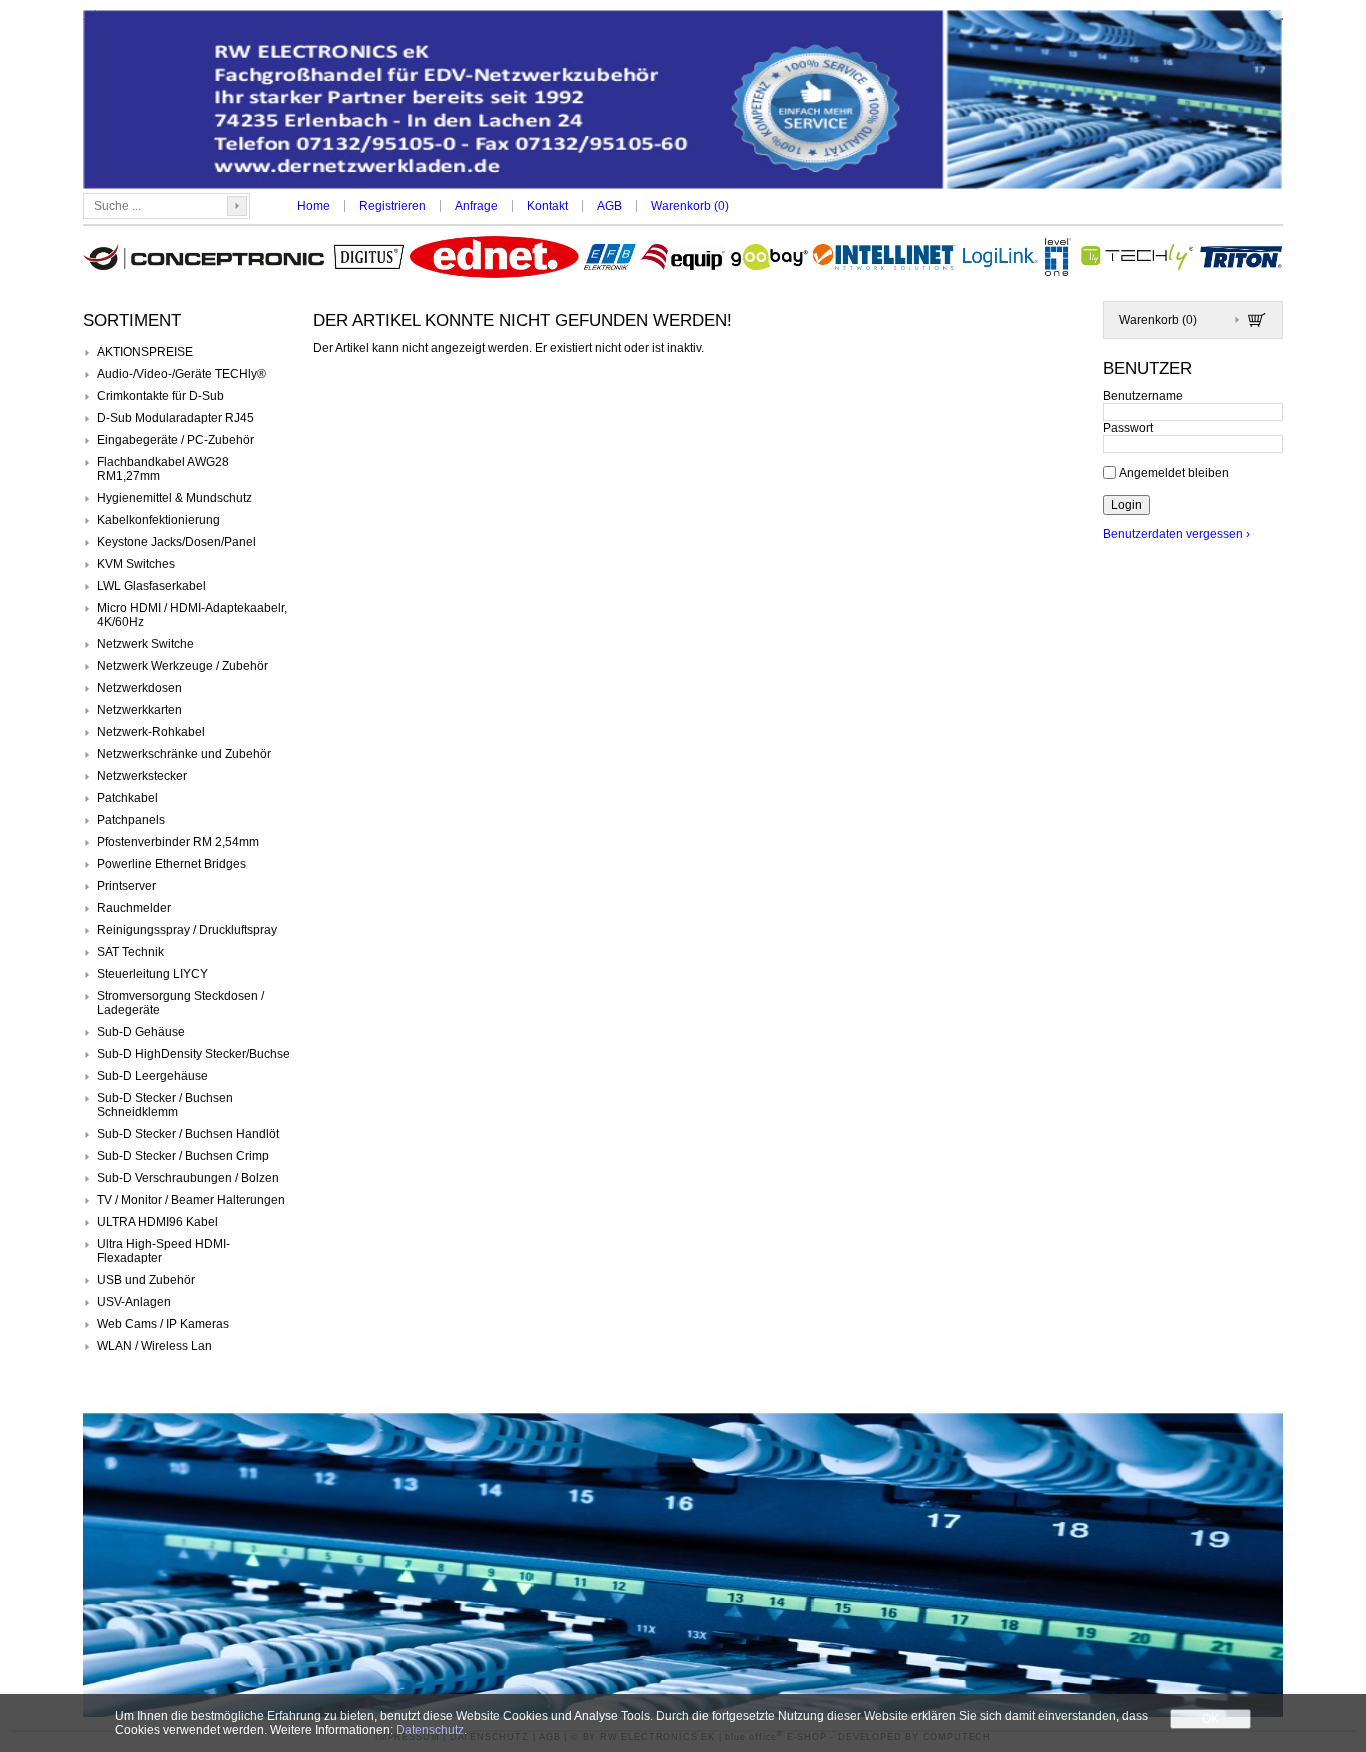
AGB (609, 206)
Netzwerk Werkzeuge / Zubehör (182, 666)
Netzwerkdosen (139, 688)
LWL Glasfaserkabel (151, 586)
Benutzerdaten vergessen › (1176, 534)
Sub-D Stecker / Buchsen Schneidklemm (165, 1105)
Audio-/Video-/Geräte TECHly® (181, 374)
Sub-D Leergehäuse (152, 1076)
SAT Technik (130, 952)
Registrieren (392, 206)
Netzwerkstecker (142, 776)
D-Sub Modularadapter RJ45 (175, 418)
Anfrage (476, 206)
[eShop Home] (683, 101)
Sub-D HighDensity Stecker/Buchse (193, 1054)
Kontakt (547, 206)
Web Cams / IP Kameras (163, 1324)
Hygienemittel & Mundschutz (174, 498)
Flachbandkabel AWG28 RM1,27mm (163, 469)
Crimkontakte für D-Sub (160, 396)
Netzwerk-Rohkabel (151, 732)
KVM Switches (136, 564)
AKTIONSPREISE (145, 352)
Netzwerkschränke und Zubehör (184, 754)
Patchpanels (131, 820)
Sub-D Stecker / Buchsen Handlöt (188, 1134)
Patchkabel (127, 798)
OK (1210, 1719)
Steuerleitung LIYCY (152, 974)
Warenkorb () (690, 206)
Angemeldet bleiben (1174, 472)
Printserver (126, 886)
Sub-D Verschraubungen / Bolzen (188, 1178)
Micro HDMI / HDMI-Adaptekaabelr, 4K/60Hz (192, 615)
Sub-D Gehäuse (141, 1032)
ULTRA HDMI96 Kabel (157, 1222)
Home (313, 206)
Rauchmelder (134, 908)
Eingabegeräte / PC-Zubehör (175, 440)
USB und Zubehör (146, 1280)
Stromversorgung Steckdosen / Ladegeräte (180, 1003)
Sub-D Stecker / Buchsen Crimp (183, 1156)
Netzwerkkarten (139, 710)
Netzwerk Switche (145, 644)
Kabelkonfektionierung (158, 520)
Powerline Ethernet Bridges (171, 864)
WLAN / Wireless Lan (154, 1346)
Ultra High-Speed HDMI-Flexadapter (163, 1251)
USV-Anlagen (134, 1302)
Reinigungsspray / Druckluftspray (187, 930)
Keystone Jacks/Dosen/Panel (176, 542)
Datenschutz (430, 1730)
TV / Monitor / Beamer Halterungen (191, 1200)
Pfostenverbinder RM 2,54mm (178, 842)
